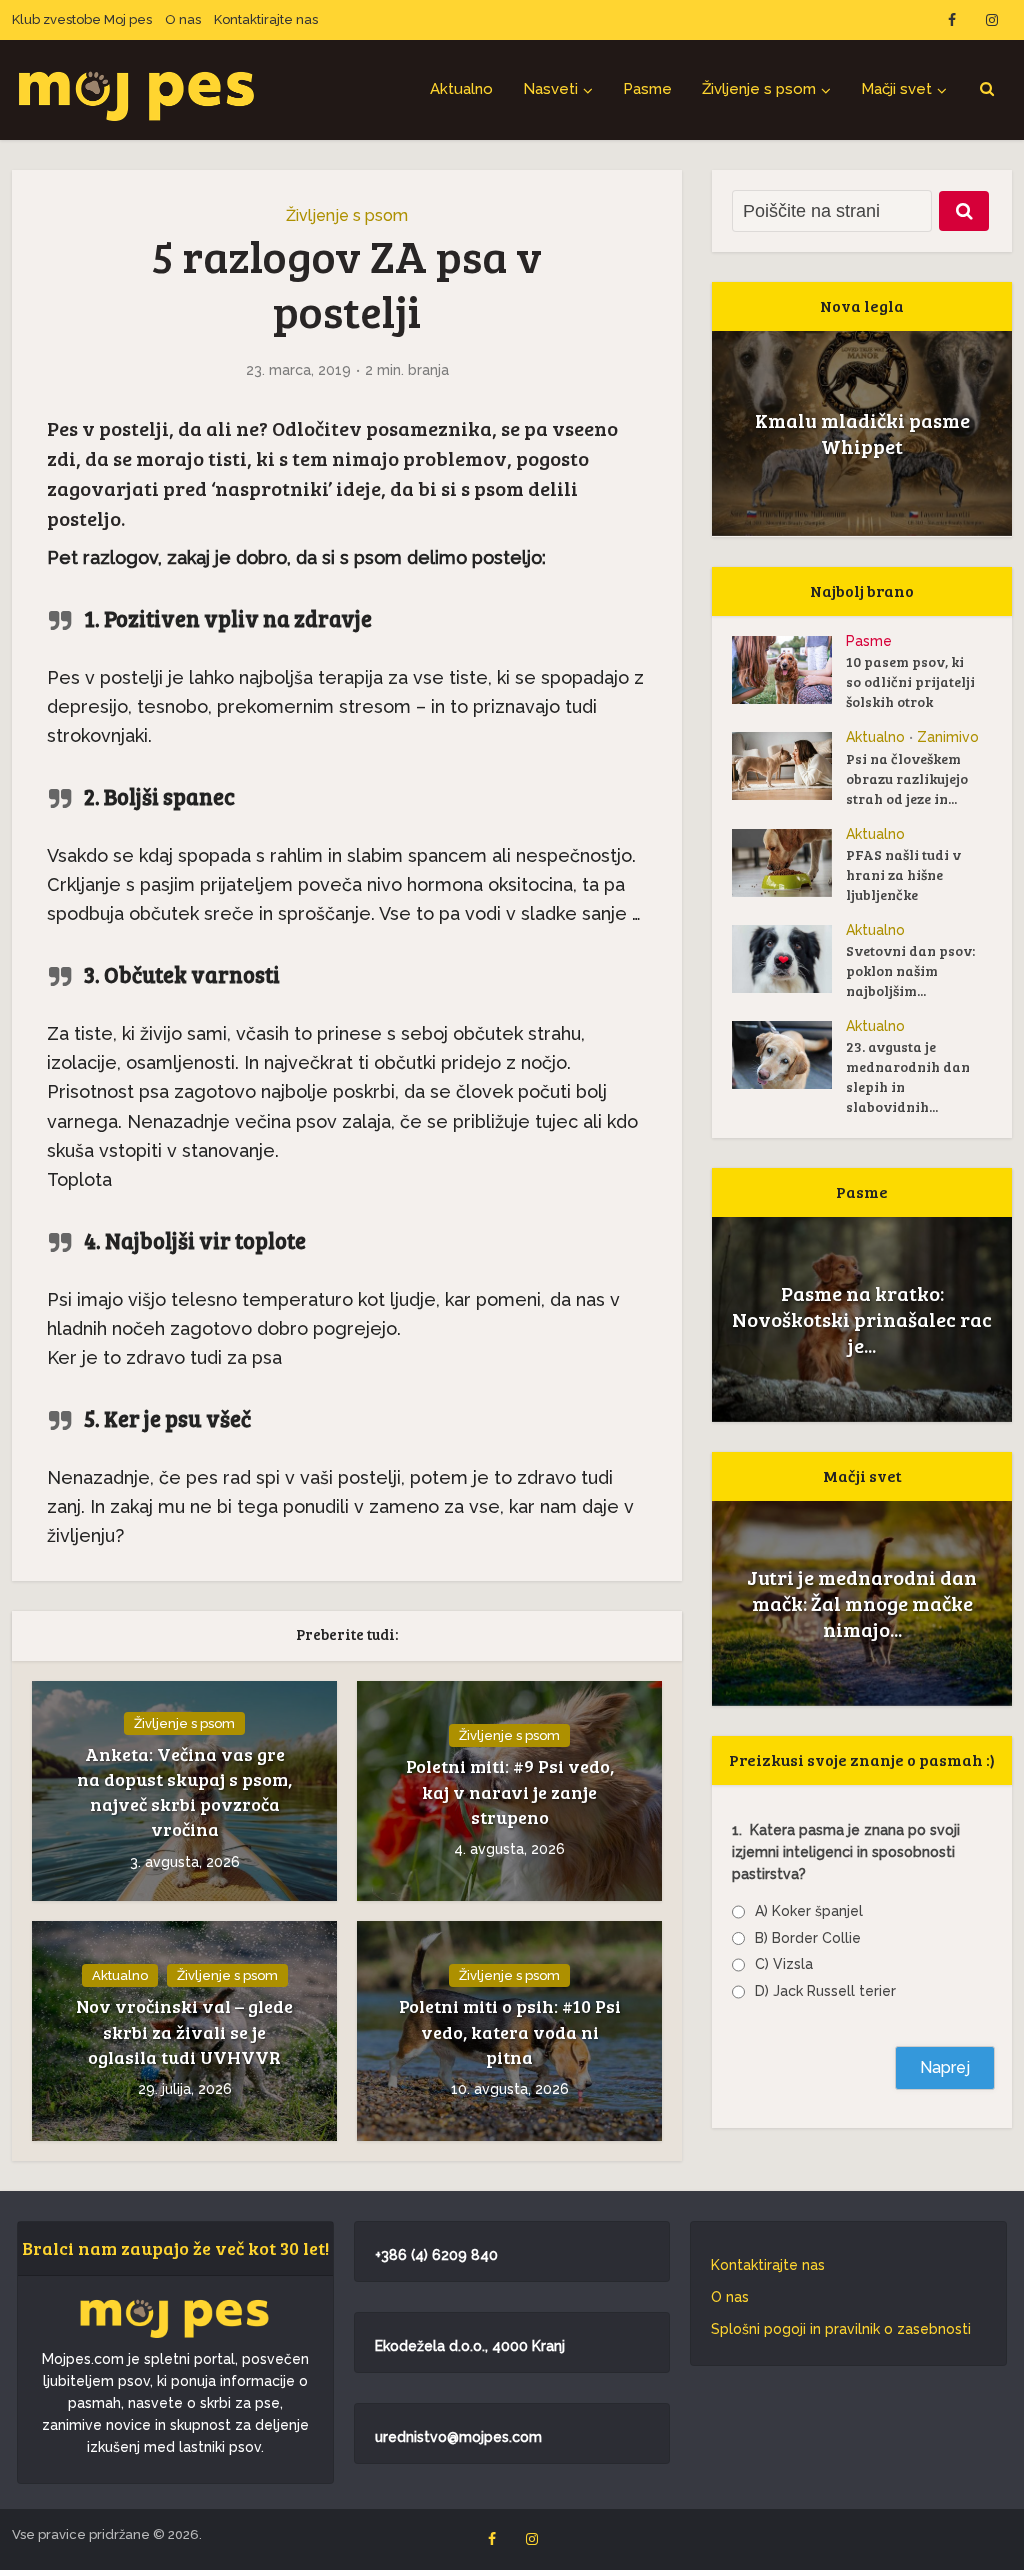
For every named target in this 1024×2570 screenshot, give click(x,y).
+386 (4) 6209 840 (436, 2255)
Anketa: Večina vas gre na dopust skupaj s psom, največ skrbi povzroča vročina (184, 1792)
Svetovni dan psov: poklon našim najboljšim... (910, 970)
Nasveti (550, 89)
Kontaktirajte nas (266, 19)
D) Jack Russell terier (825, 1991)
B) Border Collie (808, 1938)
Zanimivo (948, 737)
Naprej (945, 2067)
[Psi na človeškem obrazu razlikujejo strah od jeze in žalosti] (789, 766)
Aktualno (461, 89)
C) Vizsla (784, 1964)
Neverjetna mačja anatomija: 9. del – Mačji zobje (862, 1603)
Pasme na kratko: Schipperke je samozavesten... (862, 1319)
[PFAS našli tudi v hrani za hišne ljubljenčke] (789, 863)
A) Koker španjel (809, 1911)
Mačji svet (896, 89)
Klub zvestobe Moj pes (82, 19)
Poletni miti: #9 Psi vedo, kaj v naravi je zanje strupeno (510, 1791)
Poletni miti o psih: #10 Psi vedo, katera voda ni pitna (510, 2031)
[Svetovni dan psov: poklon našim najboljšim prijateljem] (789, 959)
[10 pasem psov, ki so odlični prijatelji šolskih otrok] (789, 670)
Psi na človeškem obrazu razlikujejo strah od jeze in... (907, 778)
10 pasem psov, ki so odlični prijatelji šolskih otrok (910, 681)
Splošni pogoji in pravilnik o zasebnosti (841, 2329)
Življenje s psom (759, 89)
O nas (183, 19)
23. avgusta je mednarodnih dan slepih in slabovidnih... (908, 1076)
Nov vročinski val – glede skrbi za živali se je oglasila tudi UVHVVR (184, 2031)
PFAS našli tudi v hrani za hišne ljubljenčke (903, 874)
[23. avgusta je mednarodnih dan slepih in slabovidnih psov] (789, 1055)
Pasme (647, 89)
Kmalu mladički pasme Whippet (862, 433)
